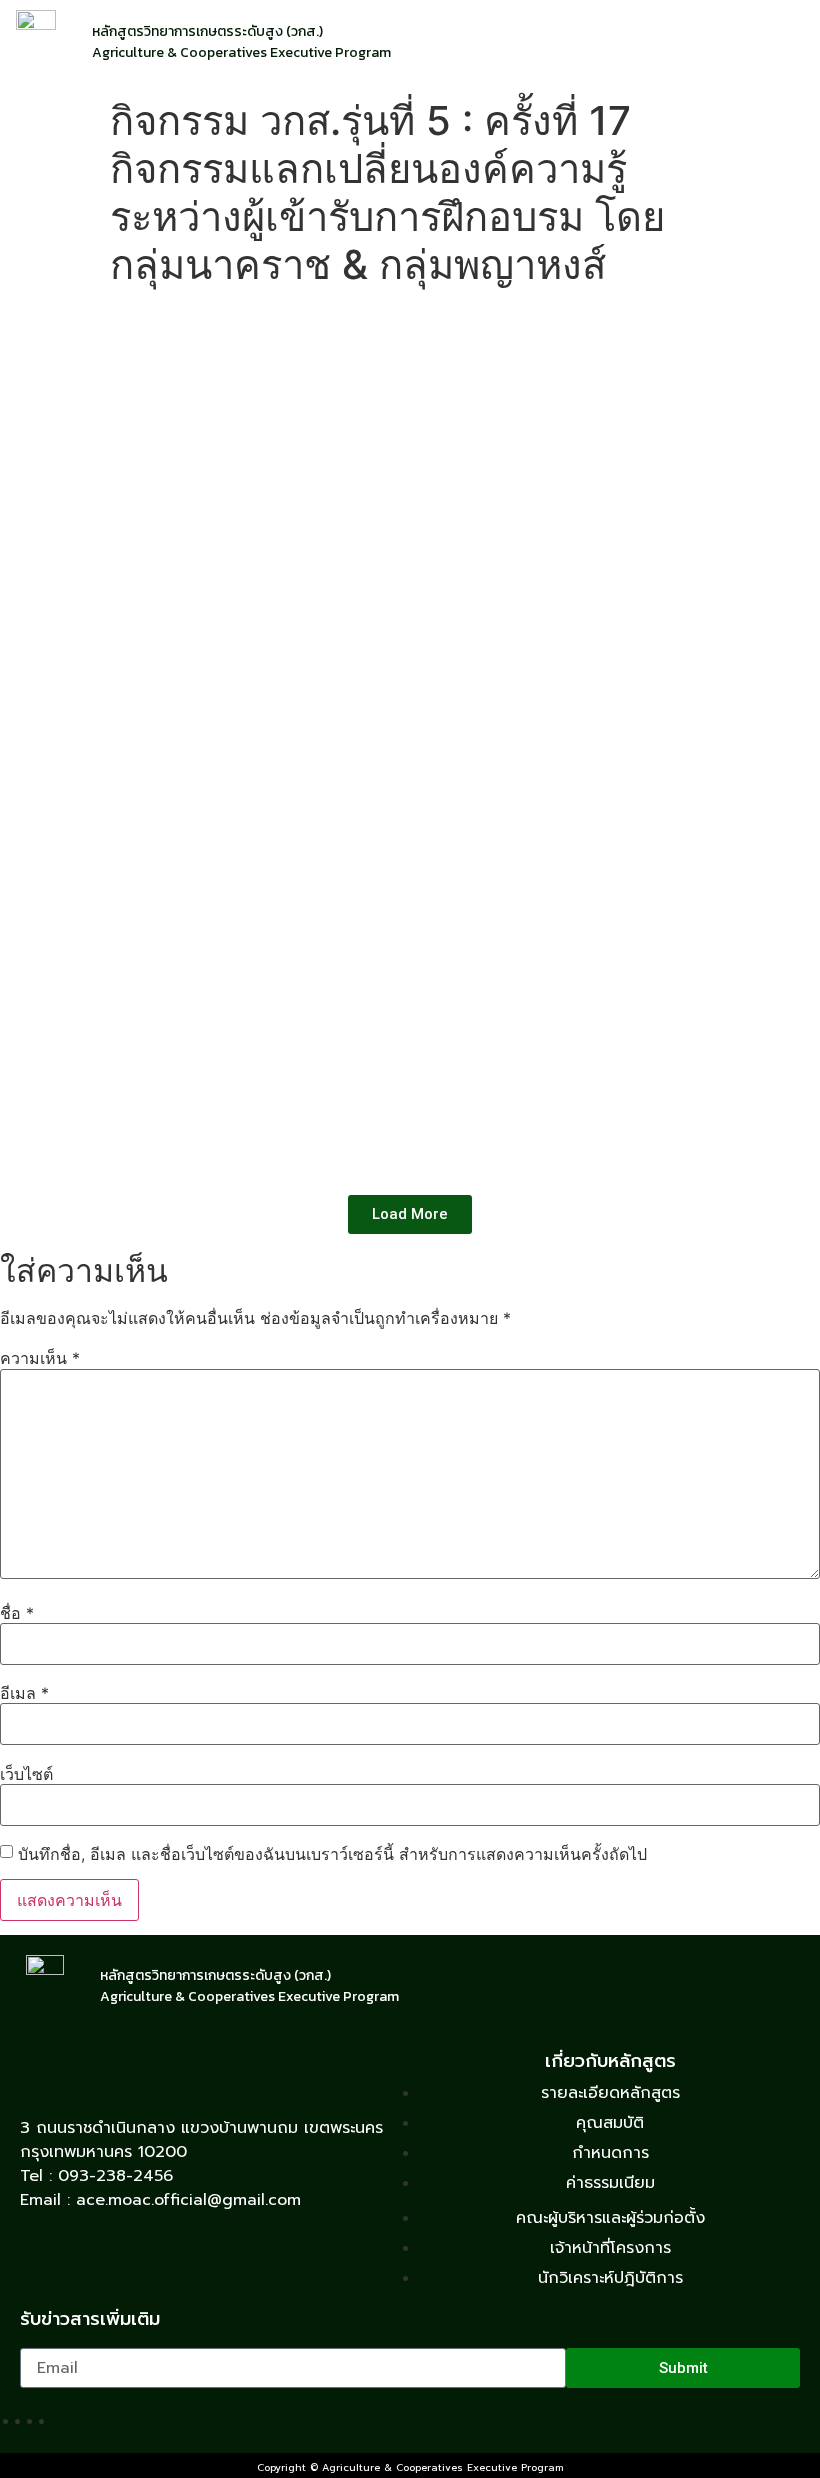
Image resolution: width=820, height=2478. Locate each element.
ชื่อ (17, 1613)
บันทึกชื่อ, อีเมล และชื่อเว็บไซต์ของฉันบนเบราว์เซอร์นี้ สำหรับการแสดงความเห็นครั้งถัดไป (332, 1854)
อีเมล (24, 1693)
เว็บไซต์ (26, 1774)
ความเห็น (40, 1358)
